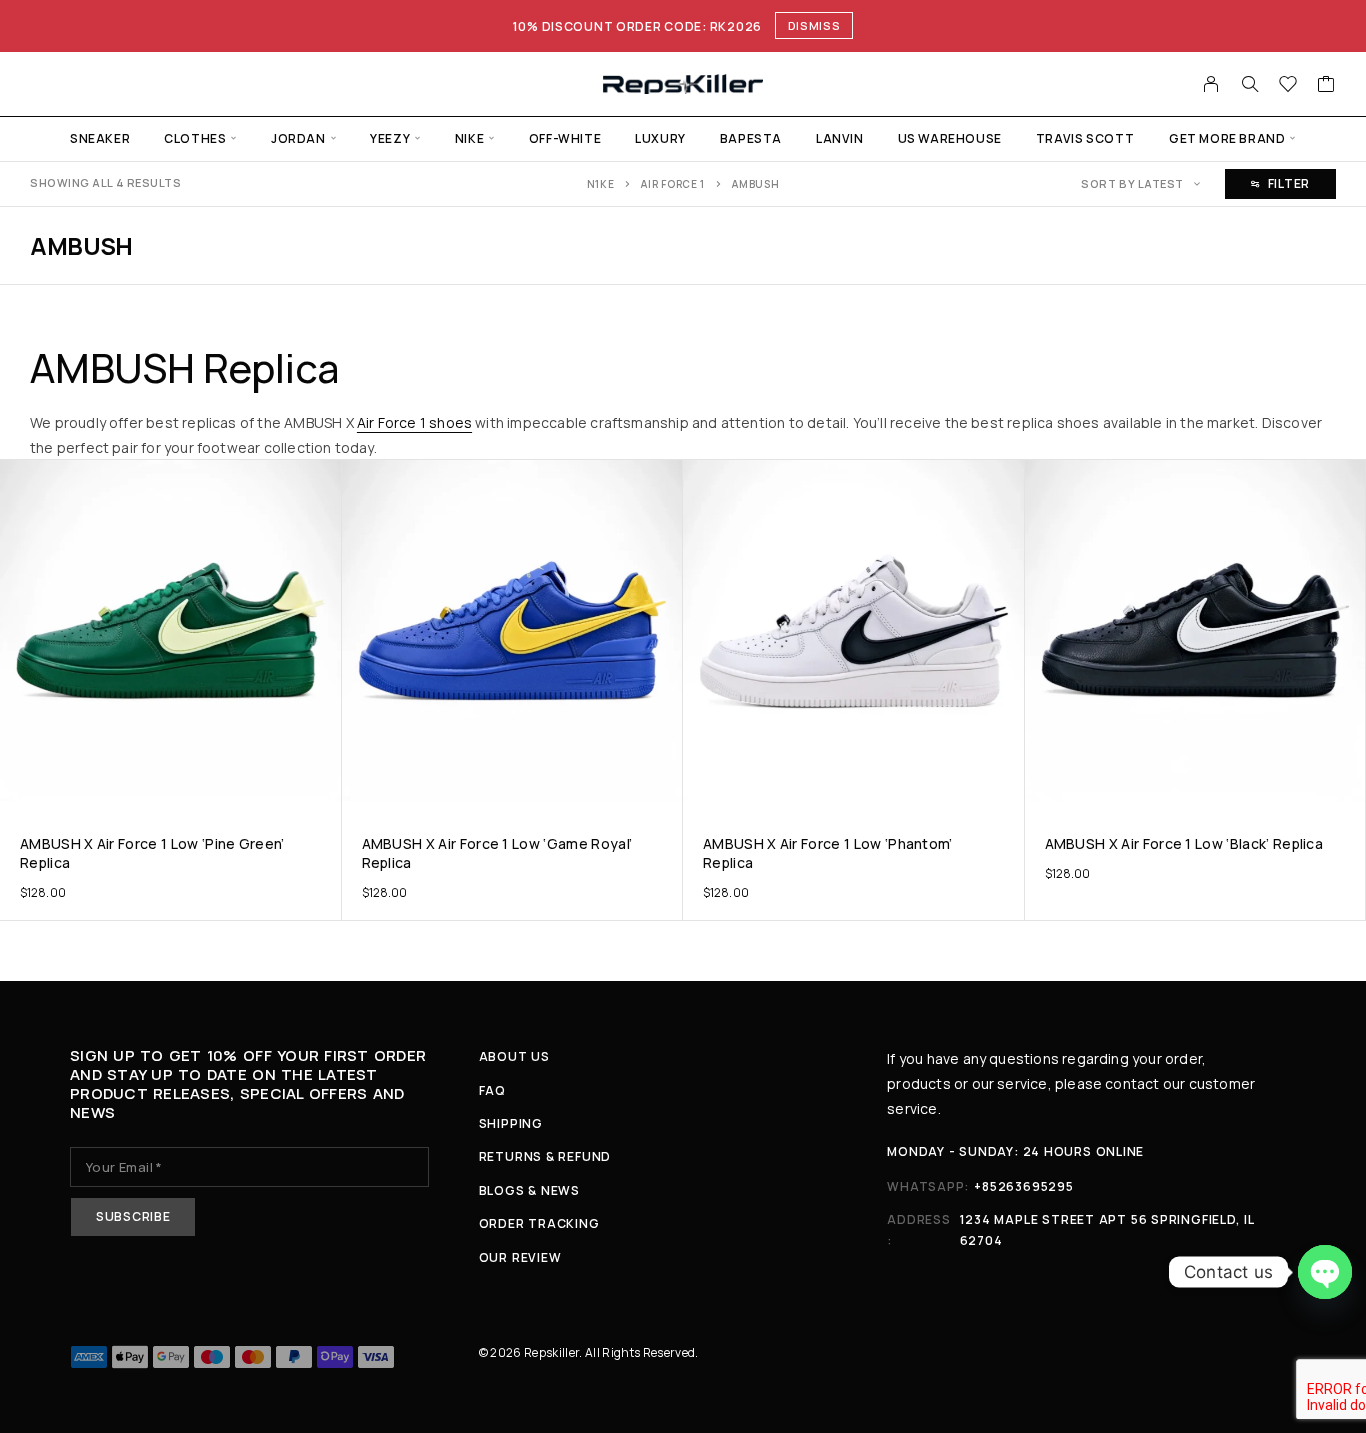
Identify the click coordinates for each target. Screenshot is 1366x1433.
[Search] (1250, 84)
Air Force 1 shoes (414, 422)
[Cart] (1326, 86)
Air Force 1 (673, 184)
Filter (1289, 183)
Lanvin (840, 138)
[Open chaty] (1325, 1272)
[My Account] (1211, 84)
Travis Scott (1085, 138)
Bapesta (751, 138)
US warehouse (950, 138)
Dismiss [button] (814, 25)
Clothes (195, 138)
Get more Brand (1227, 138)
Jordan (298, 138)
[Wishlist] (1288, 86)
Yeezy (390, 138)
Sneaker (100, 138)
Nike (469, 138)
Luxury (660, 138)
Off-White (565, 138)
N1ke (601, 184)
